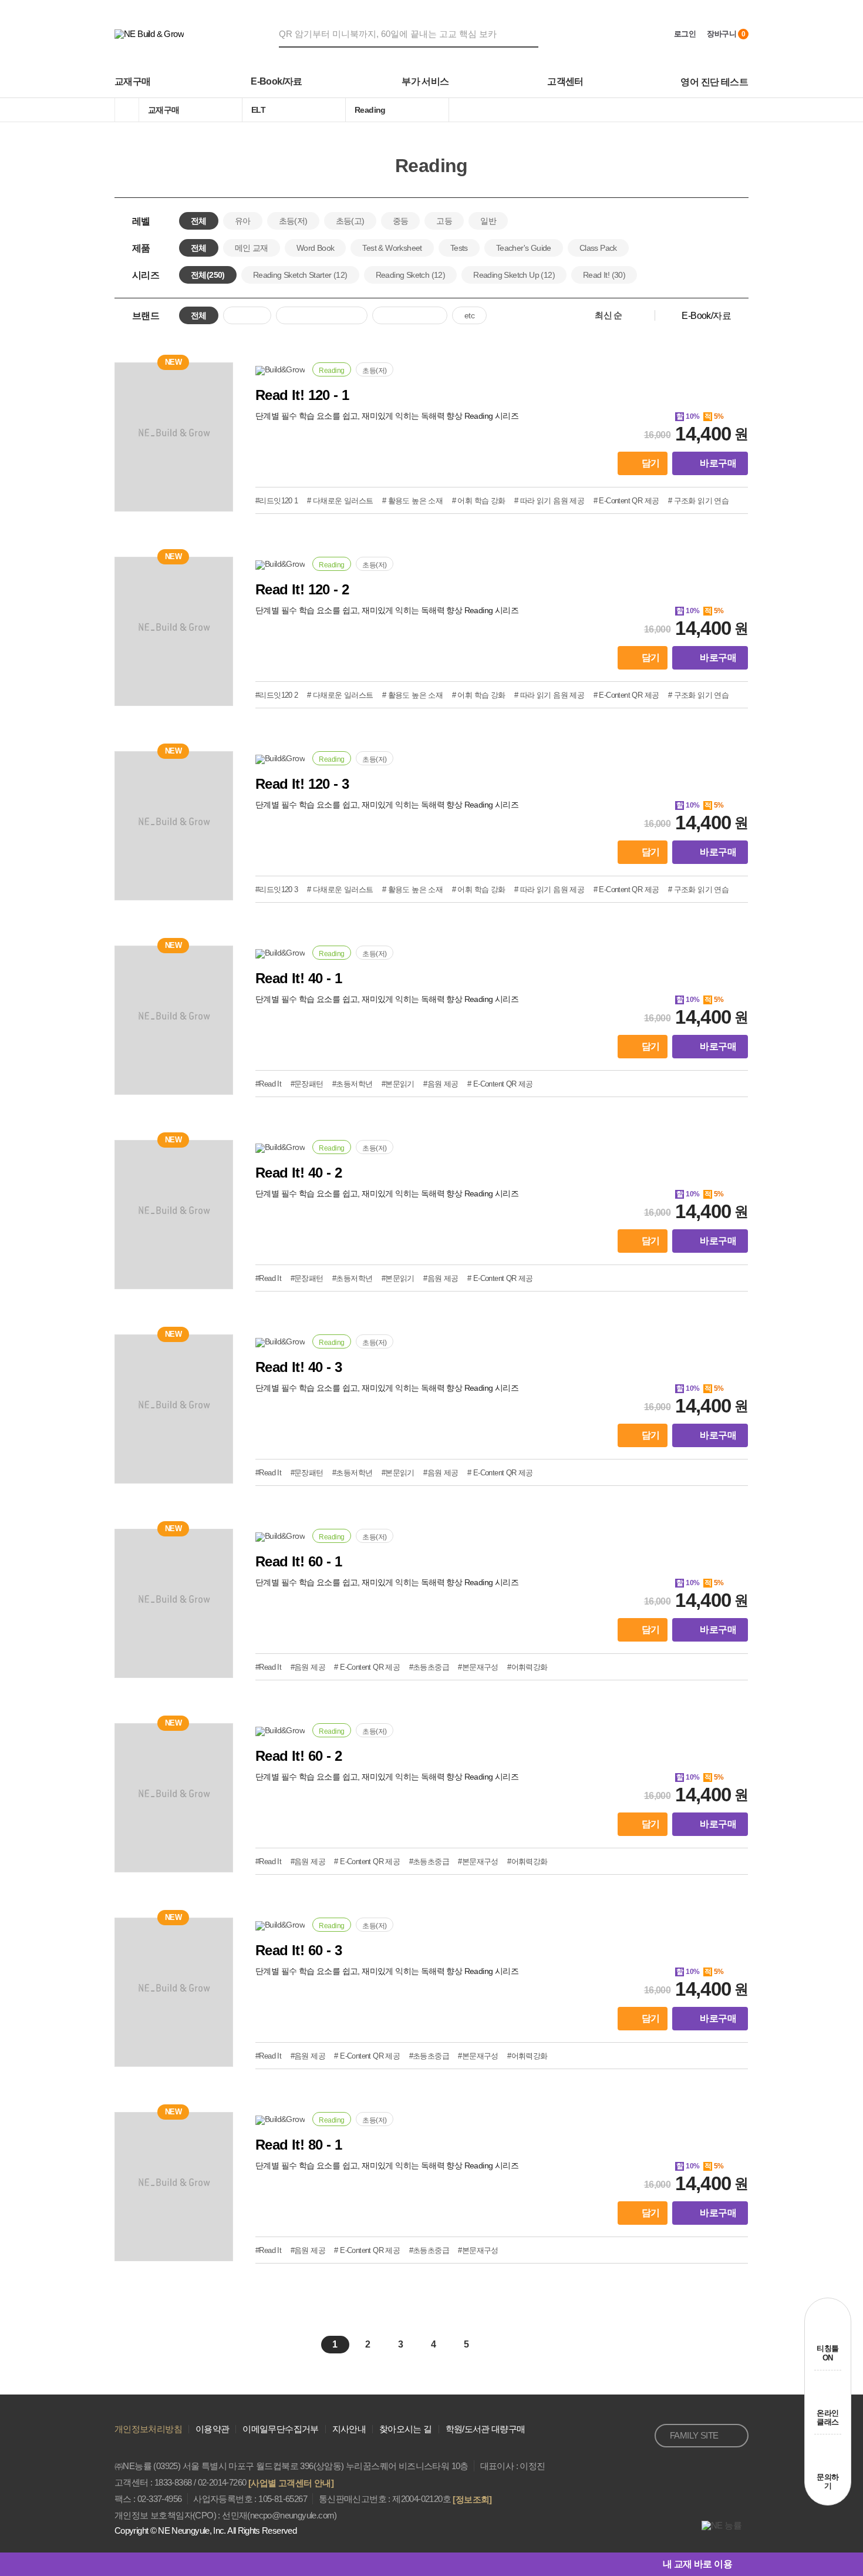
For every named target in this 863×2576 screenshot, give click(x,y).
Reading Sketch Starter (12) (300, 275)
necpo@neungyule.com (292, 2515)
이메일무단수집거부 (280, 2429)
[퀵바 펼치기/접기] (740, 2564)
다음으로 (507, 2345)
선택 (618, 315)
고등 (444, 221)
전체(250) (208, 275)
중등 (401, 221)
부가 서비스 (425, 81)
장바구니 (726, 34)
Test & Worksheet (392, 248)
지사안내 (349, 2429)
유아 (243, 221)
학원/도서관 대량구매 (486, 2429)
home (127, 110)
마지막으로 (532, 2345)
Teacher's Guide (524, 248)
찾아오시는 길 (406, 2429)
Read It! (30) (604, 275)
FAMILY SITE (694, 2435)
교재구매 (133, 81)
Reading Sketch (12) (411, 275)
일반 (488, 221)
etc (469, 315)
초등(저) (293, 221)
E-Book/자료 (277, 81)
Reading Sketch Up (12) (514, 275)
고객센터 (565, 81)
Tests (459, 248)
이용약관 (212, 2429)
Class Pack (598, 248)
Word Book (316, 248)
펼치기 (741, 275)
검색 (531, 33)
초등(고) (350, 221)
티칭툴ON (827, 2353)
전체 (199, 221)
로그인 (685, 34)
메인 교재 (252, 248)
